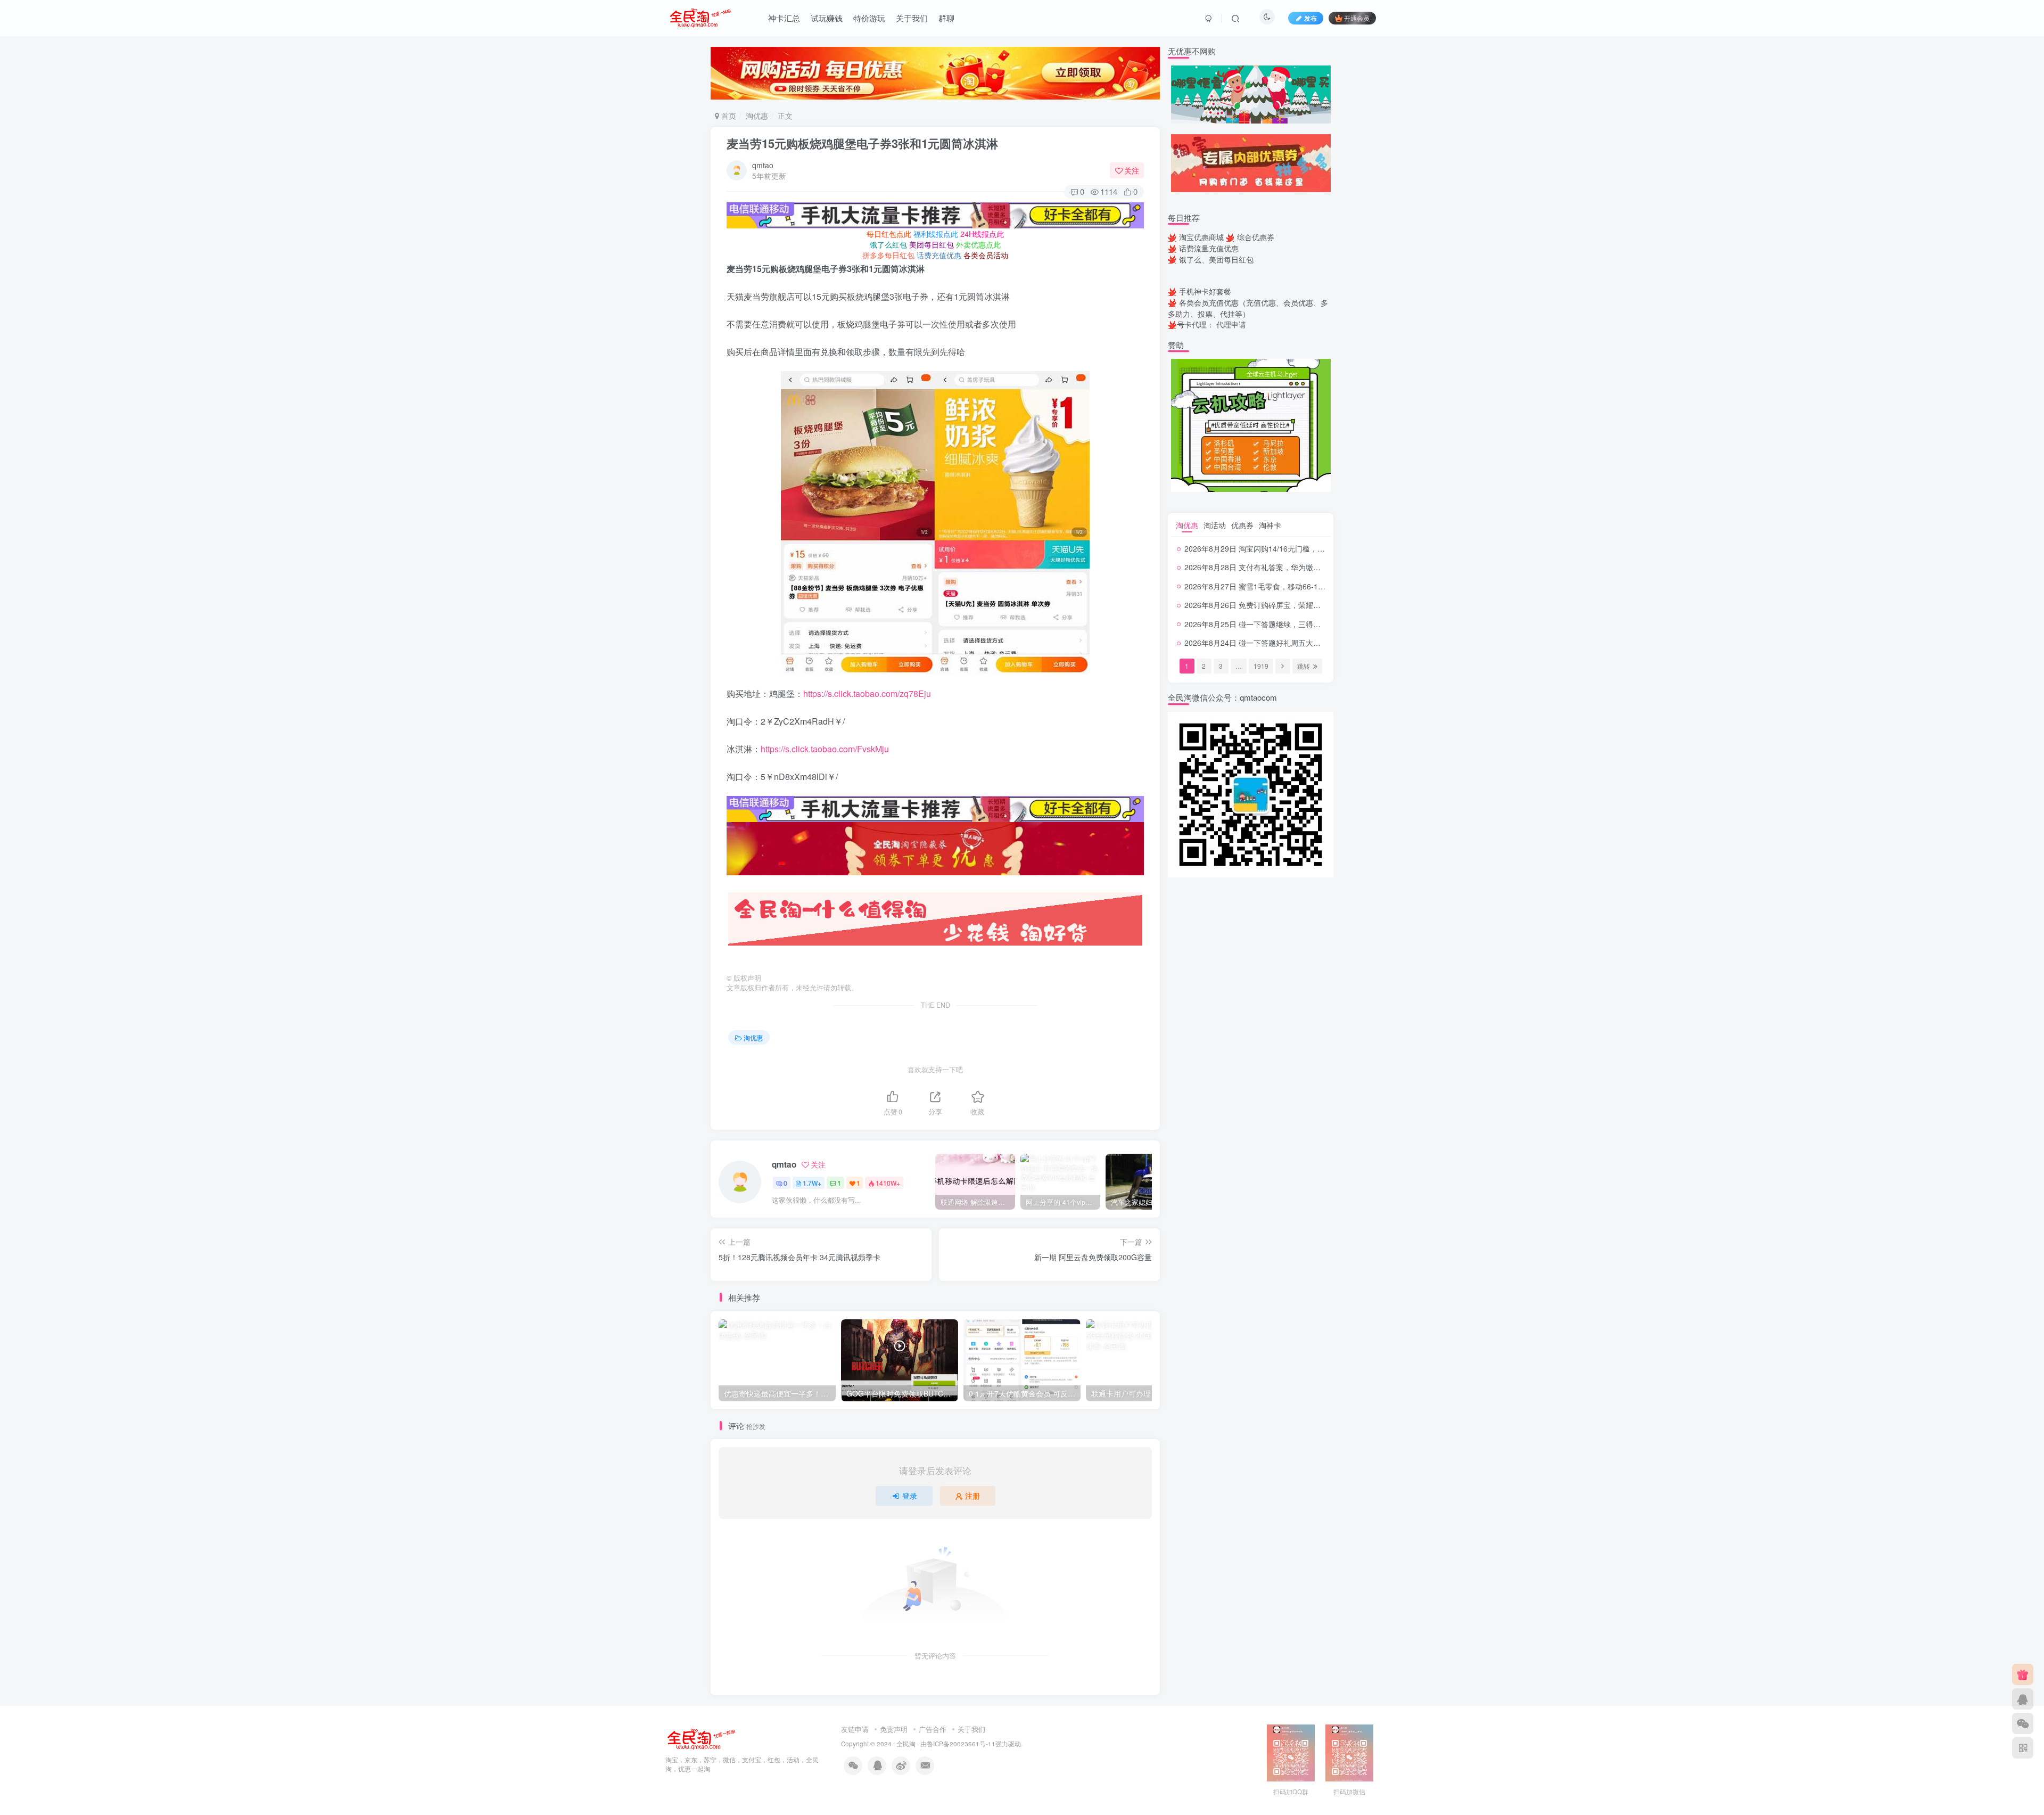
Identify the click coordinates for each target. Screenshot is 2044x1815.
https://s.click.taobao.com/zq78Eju (867, 693)
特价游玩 (869, 18)
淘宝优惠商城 (1201, 237)
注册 (972, 1496)
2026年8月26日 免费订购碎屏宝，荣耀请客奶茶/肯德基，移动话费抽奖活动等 (1313, 605)
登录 (910, 1496)
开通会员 (1357, 18)
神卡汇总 (784, 18)
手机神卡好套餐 (1205, 291)
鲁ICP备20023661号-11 (961, 1744)
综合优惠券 (1256, 237)
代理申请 (1231, 324)
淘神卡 (1270, 525)
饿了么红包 (888, 244)
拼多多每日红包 (888, 255)
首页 (728, 116)
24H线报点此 (982, 234)
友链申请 (855, 1729)
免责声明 (894, 1729)
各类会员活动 (986, 255)
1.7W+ (812, 1183)
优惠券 (1242, 525)
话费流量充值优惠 (1209, 248)
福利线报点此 (936, 234)
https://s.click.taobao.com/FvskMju (825, 749)
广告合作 (933, 1729)
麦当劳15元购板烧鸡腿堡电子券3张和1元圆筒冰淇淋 (862, 143)
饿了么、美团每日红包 (1216, 259)
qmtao (763, 165)
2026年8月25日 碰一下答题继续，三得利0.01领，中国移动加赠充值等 (1301, 624)
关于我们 (912, 18)
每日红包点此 (889, 234)
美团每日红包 (932, 244)
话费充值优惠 (939, 255)
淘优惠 (757, 116)
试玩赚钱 (827, 18)
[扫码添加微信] (2023, 1723)
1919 (1261, 666)
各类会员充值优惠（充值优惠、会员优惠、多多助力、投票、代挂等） (1248, 308)
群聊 (946, 18)
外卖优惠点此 (978, 244)
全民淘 (906, 1744)
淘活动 (1215, 525)
